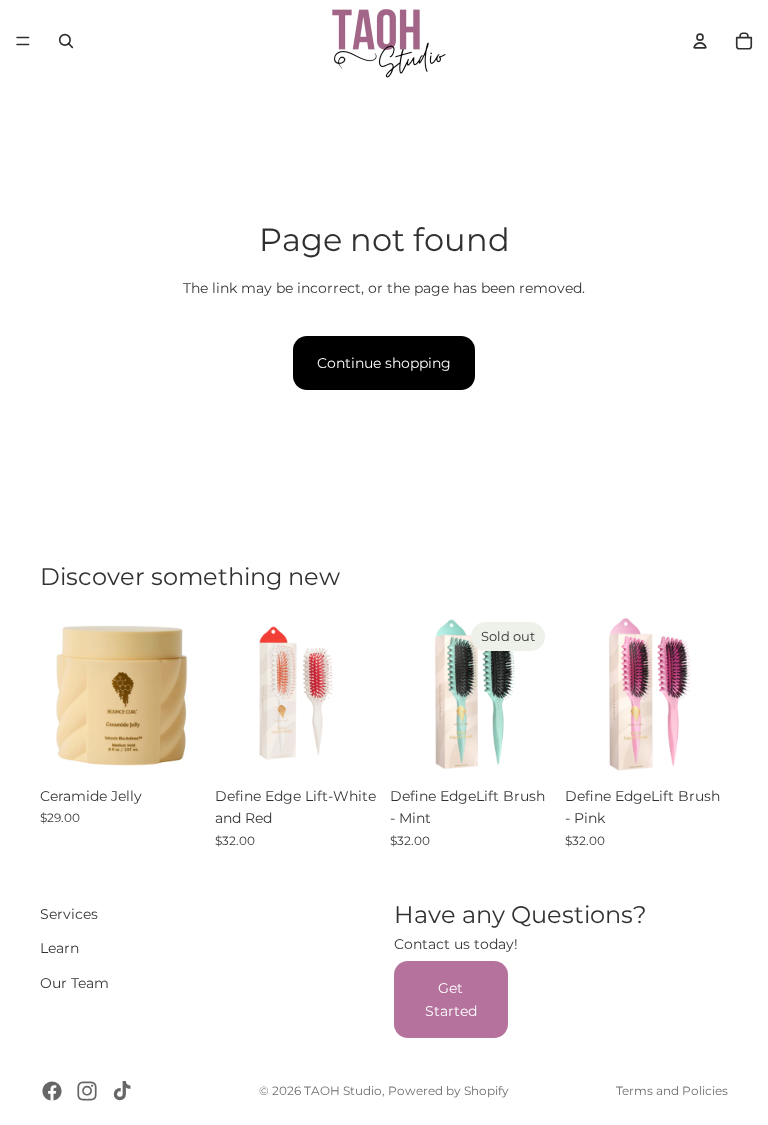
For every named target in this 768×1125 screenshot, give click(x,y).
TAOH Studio (343, 1090)
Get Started (451, 999)
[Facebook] (52, 1091)
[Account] (700, 41)
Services (69, 914)
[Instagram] (87, 1091)
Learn (59, 948)
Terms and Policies (672, 1090)
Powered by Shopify (448, 1090)
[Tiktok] (122, 1091)
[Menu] (23, 41)
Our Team (74, 982)
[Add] (172, 746)
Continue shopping (384, 363)
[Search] (66, 41)
